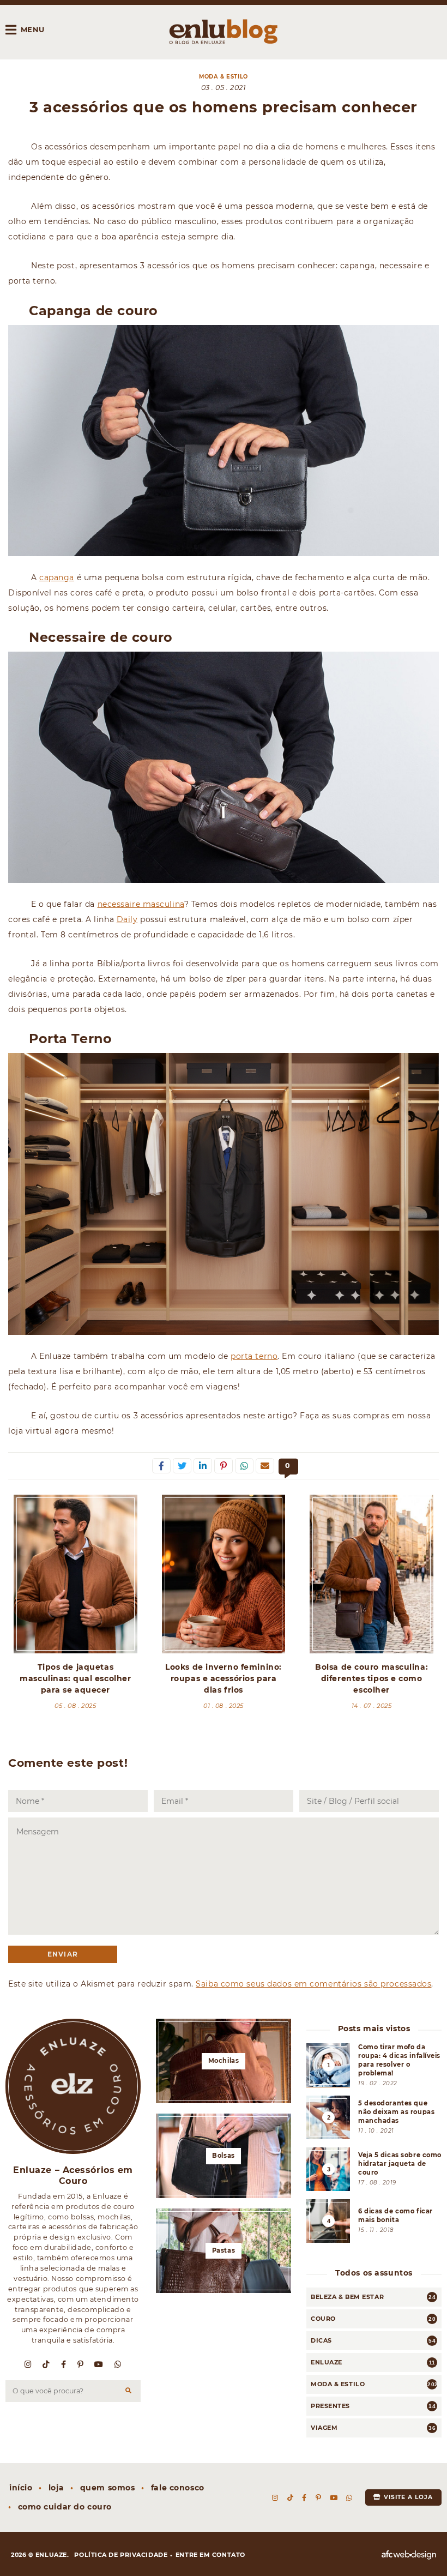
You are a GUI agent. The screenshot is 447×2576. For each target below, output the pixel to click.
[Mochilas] (224, 2061)
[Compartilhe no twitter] (182, 1466)
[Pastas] (224, 2251)
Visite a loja (407, 2497)
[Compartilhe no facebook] (161, 1466)
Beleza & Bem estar (347, 2297)
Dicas (321, 2340)
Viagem (324, 2428)
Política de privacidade (121, 2555)
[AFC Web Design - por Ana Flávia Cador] (409, 2555)
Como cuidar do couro (65, 2507)
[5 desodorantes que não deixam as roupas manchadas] (374, 2117)
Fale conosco (178, 2488)
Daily (127, 919)
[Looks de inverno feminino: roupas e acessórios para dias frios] (224, 1574)
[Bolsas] (224, 2156)
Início (21, 2488)
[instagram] (28, 2364)
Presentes (330, 2406)
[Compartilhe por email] (265, 1466)
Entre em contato (210, 2555)
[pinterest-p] (81, 2364)
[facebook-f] (64, 2364)
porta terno (254, 1356)
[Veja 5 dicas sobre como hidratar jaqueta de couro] (374, 2169)
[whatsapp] (118, 2364)
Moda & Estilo (223, 77)
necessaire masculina (141, 904)
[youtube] (99, 2364)
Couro (323, 2319)
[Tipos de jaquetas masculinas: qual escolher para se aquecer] (75, 1574)
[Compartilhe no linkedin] (203, 1466)
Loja (56, 2488)
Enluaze (327, 2362)
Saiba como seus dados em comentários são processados (313, 1984)
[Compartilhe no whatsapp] (244, 1466)
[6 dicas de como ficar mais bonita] (374, 2221)
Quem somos (108, 2488)
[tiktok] (46, 2364)
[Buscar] (129, 2391)
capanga (57, 577)
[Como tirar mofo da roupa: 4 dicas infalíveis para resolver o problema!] (374, 2065)
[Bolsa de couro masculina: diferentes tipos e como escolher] (372, 1574)
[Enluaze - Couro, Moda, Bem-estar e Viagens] (224, 32)
